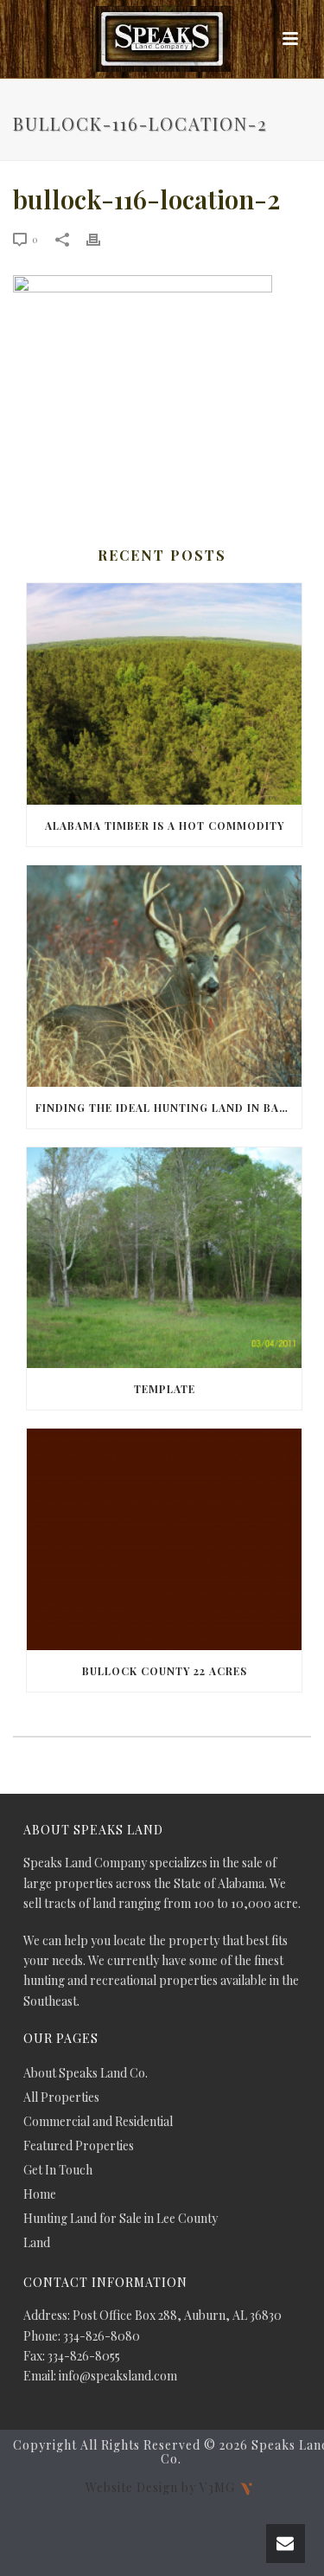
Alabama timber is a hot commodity (165, 825)
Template (165, 1389)
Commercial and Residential (98, 2122)
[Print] (102, 238)
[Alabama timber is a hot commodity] (164, 694)
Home (40, 2194)
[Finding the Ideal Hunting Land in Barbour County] (164, 976)
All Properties (61, 2097)
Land (37, 2243)
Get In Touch (58, 2170)
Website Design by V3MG (162, 2487)
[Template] (164, 1258)
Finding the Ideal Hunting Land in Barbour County (168, 1108)
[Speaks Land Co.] (162, 39)
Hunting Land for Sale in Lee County (121, 2219)
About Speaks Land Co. (86, 2073)
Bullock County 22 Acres (165, 1671)
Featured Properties (79, 2146)
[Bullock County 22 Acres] (164, 1539)
